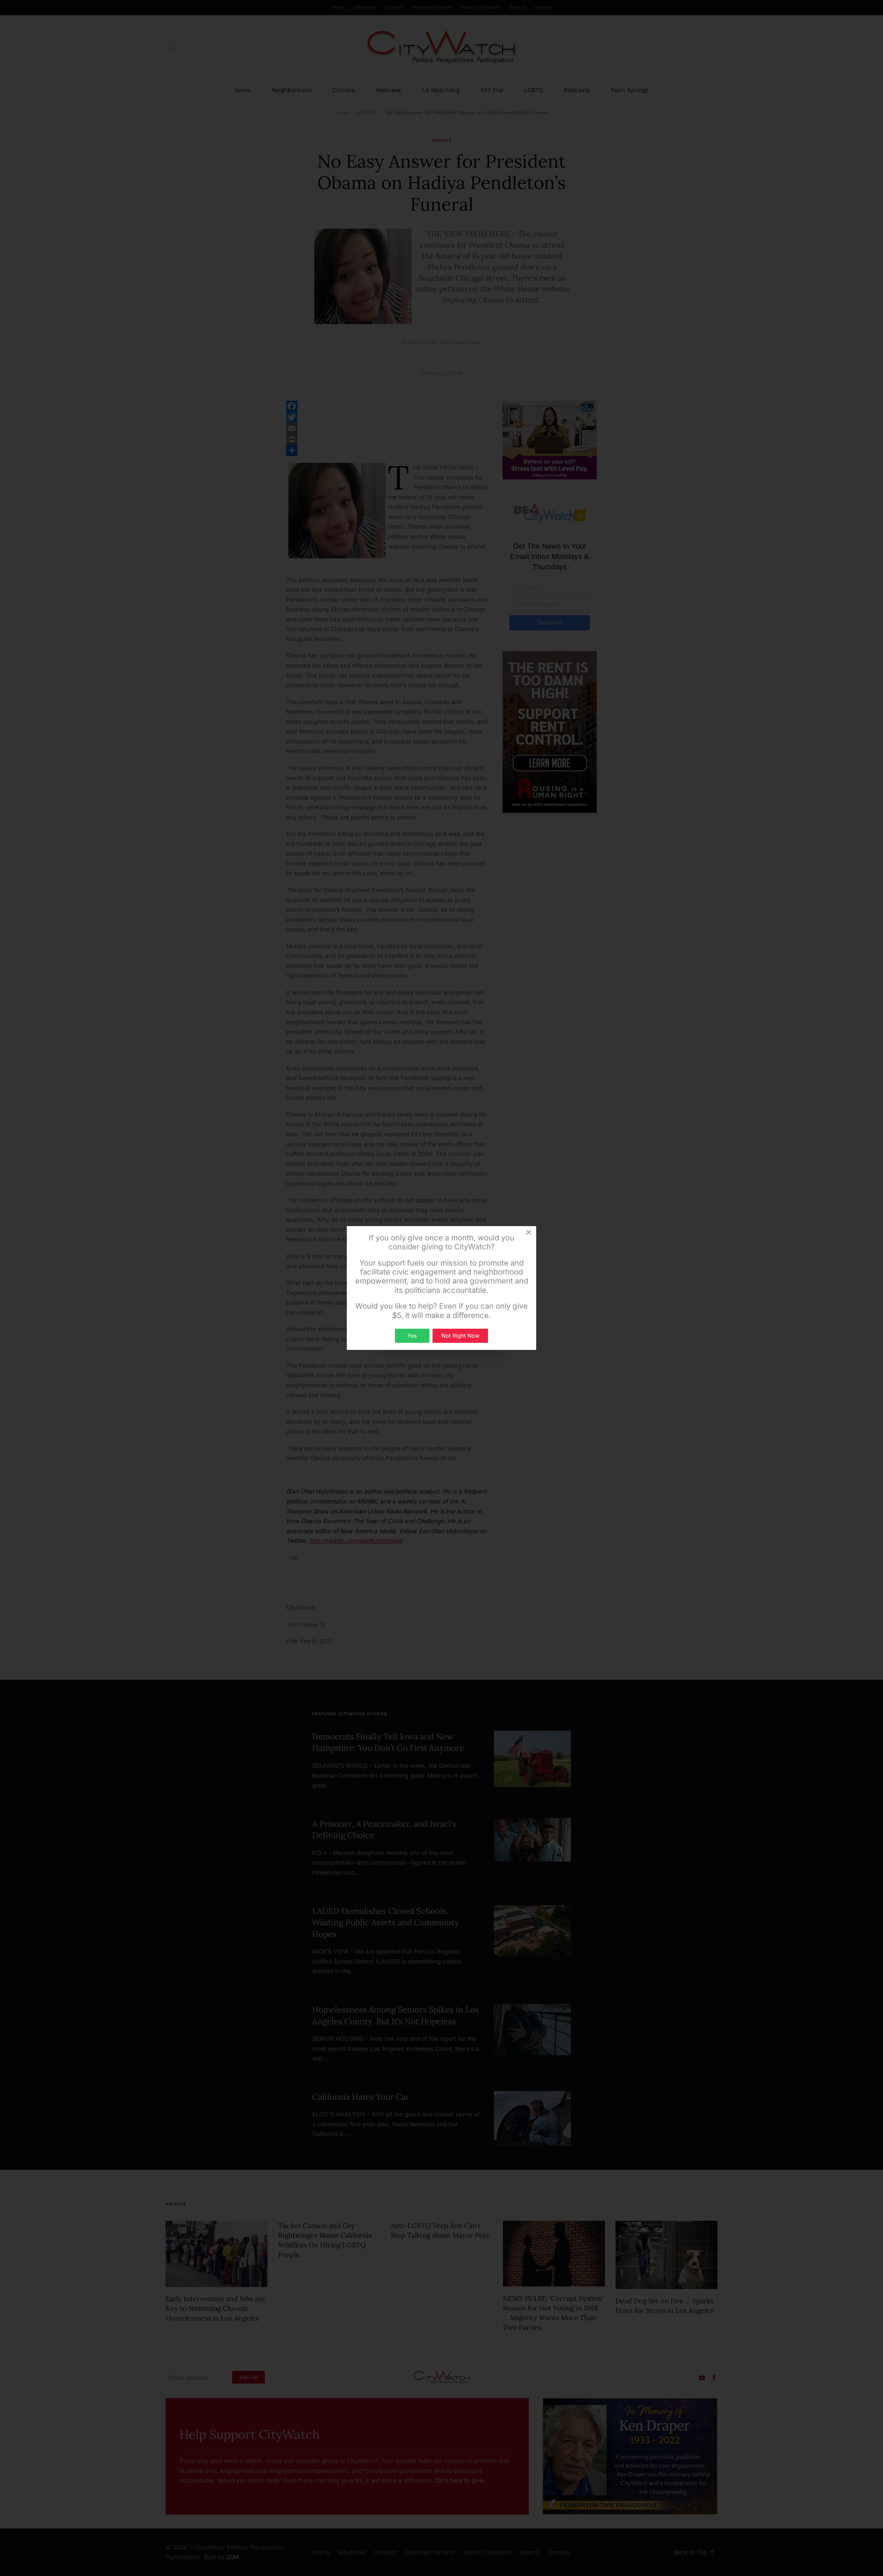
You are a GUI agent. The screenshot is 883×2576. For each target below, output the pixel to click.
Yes (412, 1336)
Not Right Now (460, 1336)
